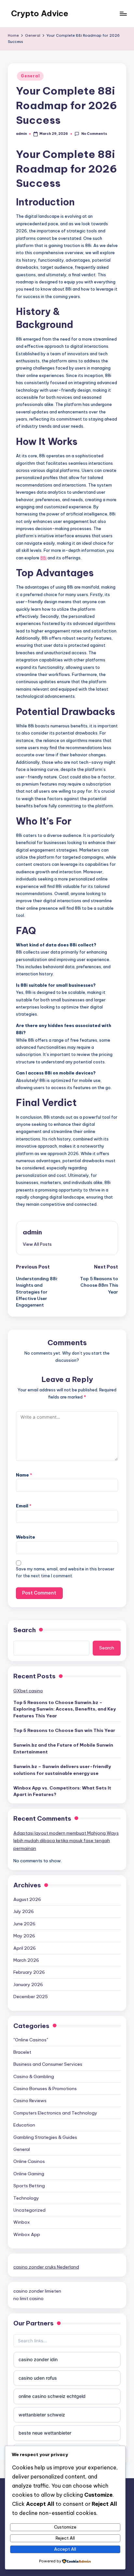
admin (32, 1232)
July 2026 (24, 1911)
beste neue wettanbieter (45, 2433)
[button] (37, 1244)
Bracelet (22, 2052)
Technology (26, 2198)
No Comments (94, 134)
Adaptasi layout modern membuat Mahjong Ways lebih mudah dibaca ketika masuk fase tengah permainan (66, 1841)
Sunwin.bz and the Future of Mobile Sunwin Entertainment (63, 1748)
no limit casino (28, 2298)
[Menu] (123, 13)
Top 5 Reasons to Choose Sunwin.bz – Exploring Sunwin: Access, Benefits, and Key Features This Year (65, 1709)
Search (25, 1630)
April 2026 (25, 1948)
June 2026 (24, 1924)
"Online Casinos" (31, 2040)
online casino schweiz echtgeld (52, 2396)
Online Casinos (29, 2161)
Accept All (65, 2549)
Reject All (65, 2538)
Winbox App (27, 2234)
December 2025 (31, 1997)
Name (24, 1475)
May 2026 (24, 1936)
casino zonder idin (38, 2359)
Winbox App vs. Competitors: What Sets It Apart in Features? (62, 1791)
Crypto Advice (40, 13)
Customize (65, 2527)
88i (43, 558)
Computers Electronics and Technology (55, 2113)
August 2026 (27, 1899)
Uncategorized (29, 2210)
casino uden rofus (38, 2378)
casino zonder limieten (37, 2291)
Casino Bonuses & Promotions (45, 2088)
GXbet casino (28, 1691)
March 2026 (26, 1960)
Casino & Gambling (34, 2076)
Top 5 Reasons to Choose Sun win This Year (64, 1730)
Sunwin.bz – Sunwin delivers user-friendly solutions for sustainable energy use (62, 1770)
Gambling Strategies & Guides (45, 2137)
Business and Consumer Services (48, 2064)
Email (24, 1506)
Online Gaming (29, 2174)
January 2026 (28, 1984)
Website (26, 1537)
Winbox (22, 2222)
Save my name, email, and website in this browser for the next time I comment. (65, 1572)
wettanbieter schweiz (42, 2415)
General (30, 76)
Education (24, 2125)
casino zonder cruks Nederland (46, 2267)
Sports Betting (29, 2186)
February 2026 (29, 1972)
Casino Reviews (30, 2101)
